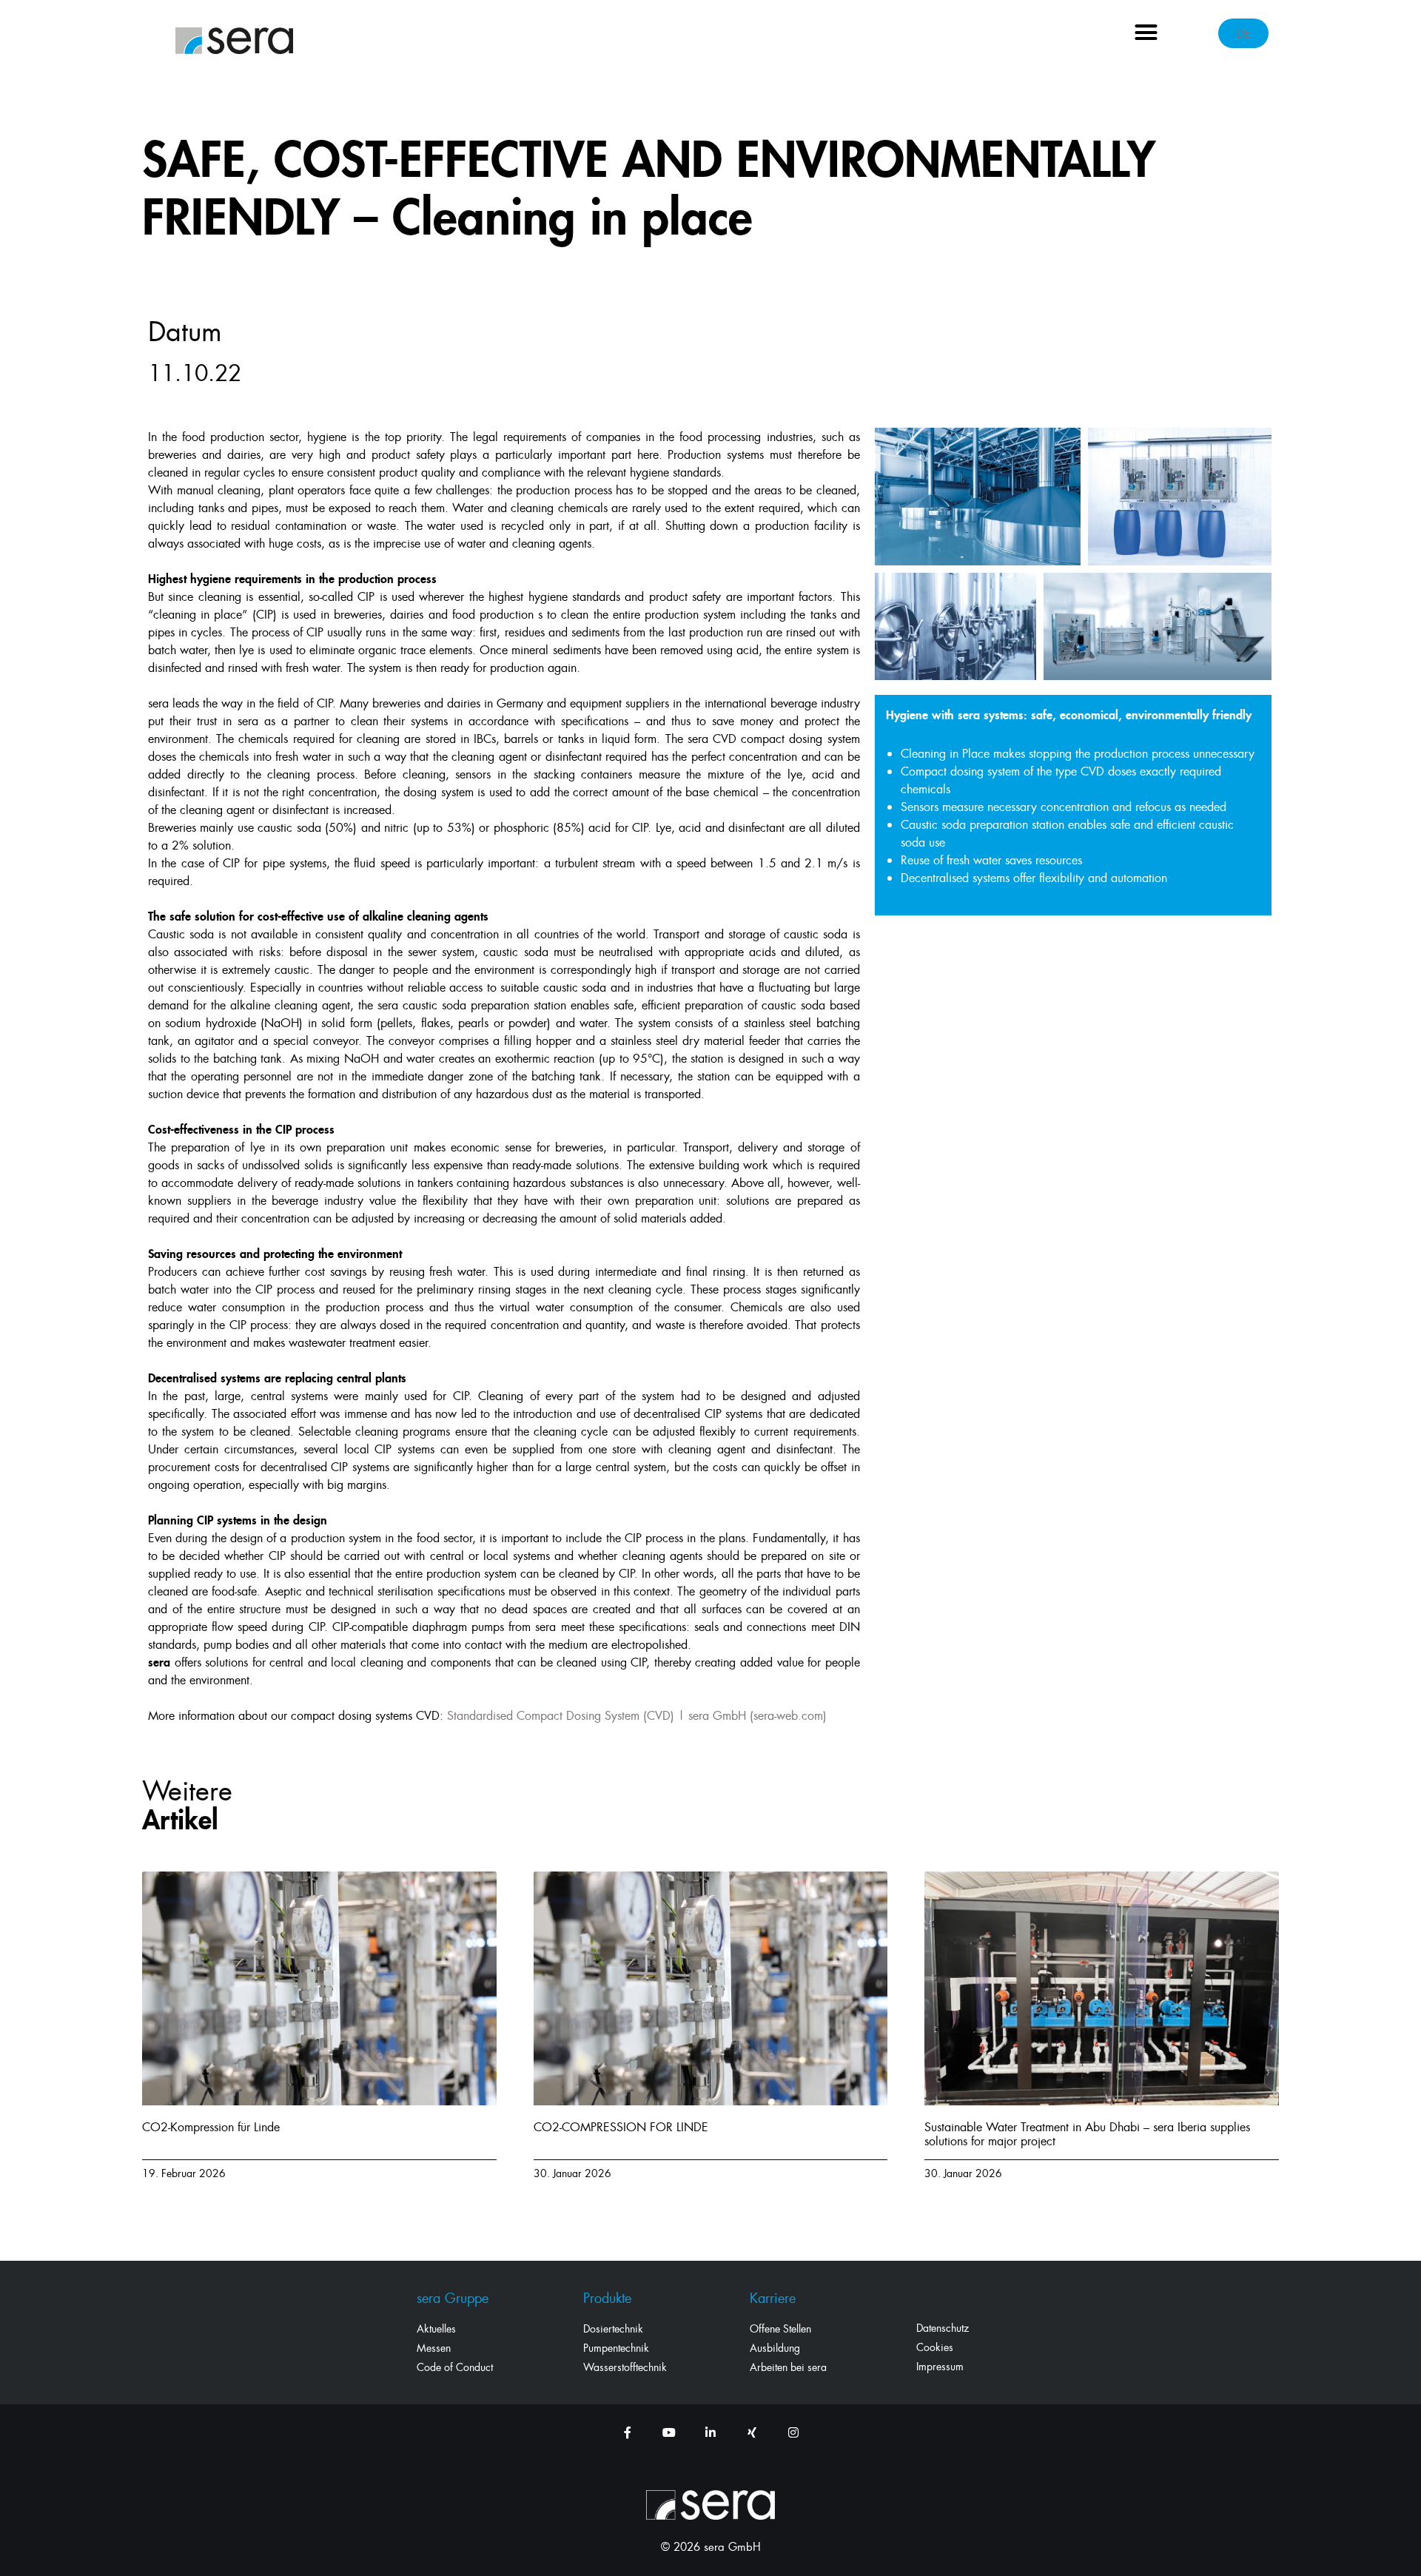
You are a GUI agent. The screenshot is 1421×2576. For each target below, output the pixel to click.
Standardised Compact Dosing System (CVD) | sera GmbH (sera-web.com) (637, 1715)
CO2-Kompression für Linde (211, 2127)
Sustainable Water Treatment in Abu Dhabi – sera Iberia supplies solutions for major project (1087, 2134)
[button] (1146, 33)
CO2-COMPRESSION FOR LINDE (621, 2127)
